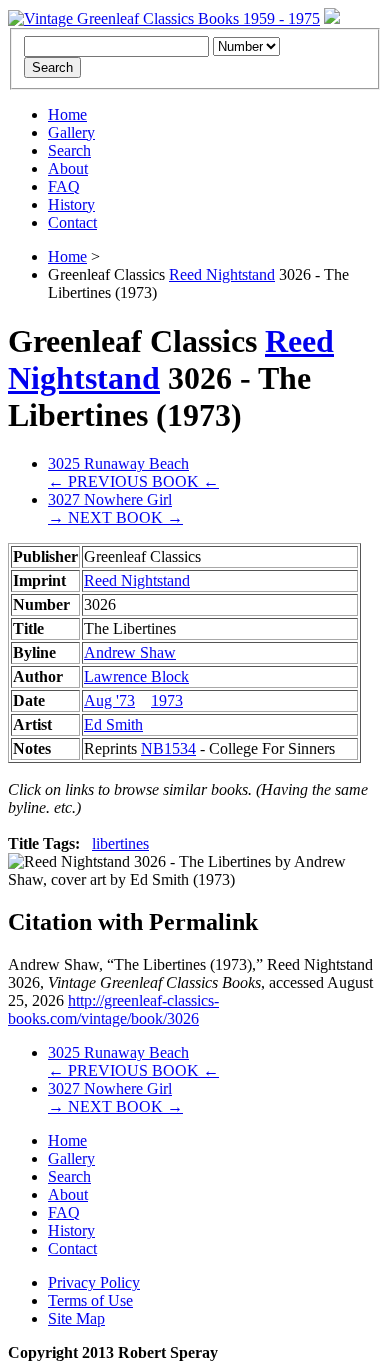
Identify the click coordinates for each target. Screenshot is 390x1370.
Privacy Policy (94, 1282)
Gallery (71, 132)
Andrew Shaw (130, 652)
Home (67, 114)
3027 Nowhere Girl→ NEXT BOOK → (115, 508)
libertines (120, 843)
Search (69, 150)
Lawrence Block (136, 676)
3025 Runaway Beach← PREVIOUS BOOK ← (133, 472)
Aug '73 (109, 700)
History (71, 204)
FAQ (64, 186)
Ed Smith (113, 724)
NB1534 (168, 748)
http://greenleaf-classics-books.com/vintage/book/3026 (113, 1009)
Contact (72, 222)
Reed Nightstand (222, 274)
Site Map (76, 1318)
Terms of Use (90, 1300)
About (68, 168)
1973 (167, 700)
